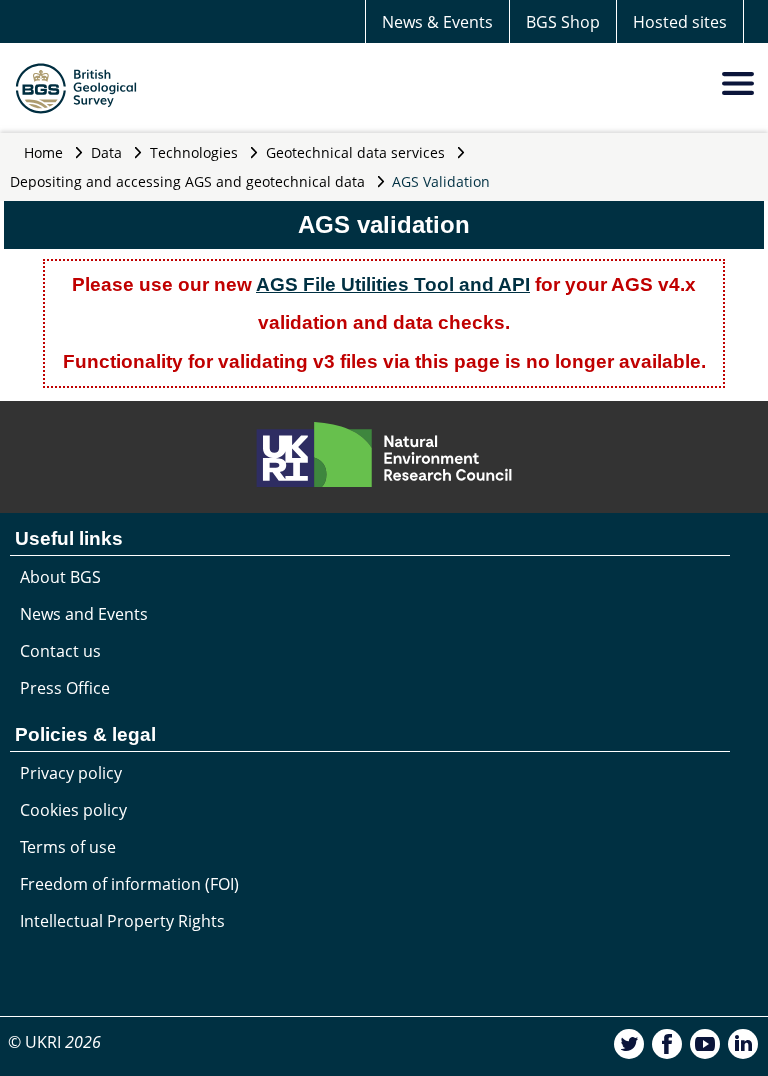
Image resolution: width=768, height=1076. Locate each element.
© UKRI (54, 1042)
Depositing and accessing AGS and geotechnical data (187, 181)
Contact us (60, 651)
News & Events (437, 22)
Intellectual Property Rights (122, 921)
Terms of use (68, 847)
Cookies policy (73, 810)
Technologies (194, 152)
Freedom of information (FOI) (129, 884)
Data (106, 152)
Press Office (65, 688)
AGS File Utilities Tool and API (393, 284)
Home (43, 152)
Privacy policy (71, 773)
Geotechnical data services (355, 152)
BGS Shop (563, 22)
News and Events (84, 614)
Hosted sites (680, 22)
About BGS (60, 577)
